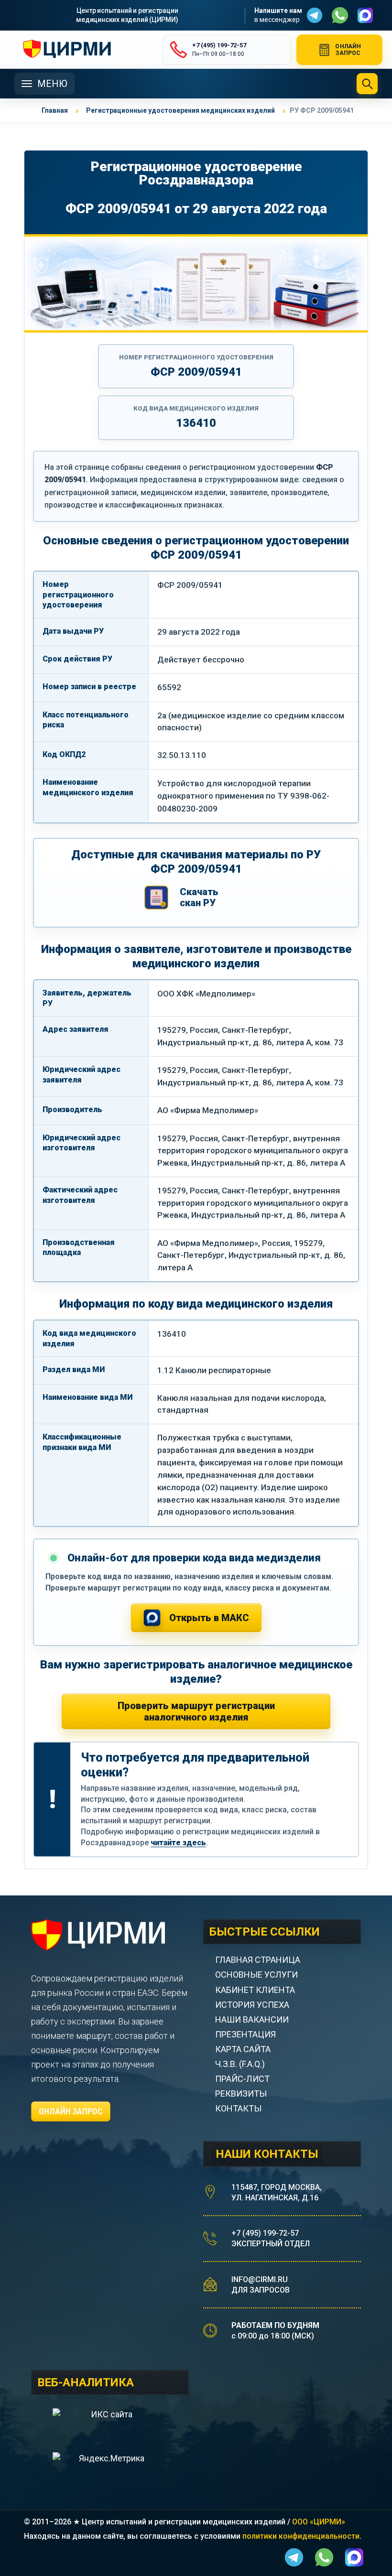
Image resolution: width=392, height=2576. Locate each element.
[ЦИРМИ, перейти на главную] (84, 50)
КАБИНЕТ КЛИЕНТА (255, 1990)
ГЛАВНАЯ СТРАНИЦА (258, 1960)
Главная (55, 110)
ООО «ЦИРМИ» (319, 2522)
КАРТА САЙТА (243, 2049)
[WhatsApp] (340, 15)
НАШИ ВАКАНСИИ (252, 2019)
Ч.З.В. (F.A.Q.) (241, 2064)
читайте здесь (178, 1843)
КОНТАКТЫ (238, 2108)
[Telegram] (315, 15)
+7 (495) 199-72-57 (265, 2233)
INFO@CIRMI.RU (260, 2279)
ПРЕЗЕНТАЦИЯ (245, 2034)
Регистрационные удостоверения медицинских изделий (180, 110)
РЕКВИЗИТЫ (241, 2094)
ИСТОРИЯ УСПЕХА (252, 2005)
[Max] (365, 15)
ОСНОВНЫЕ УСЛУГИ (256, 1975)
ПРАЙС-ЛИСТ (242, 2079)
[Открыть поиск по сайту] (367, 84)
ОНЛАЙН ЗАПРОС (71, 2111)
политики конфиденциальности (301, 2536)
